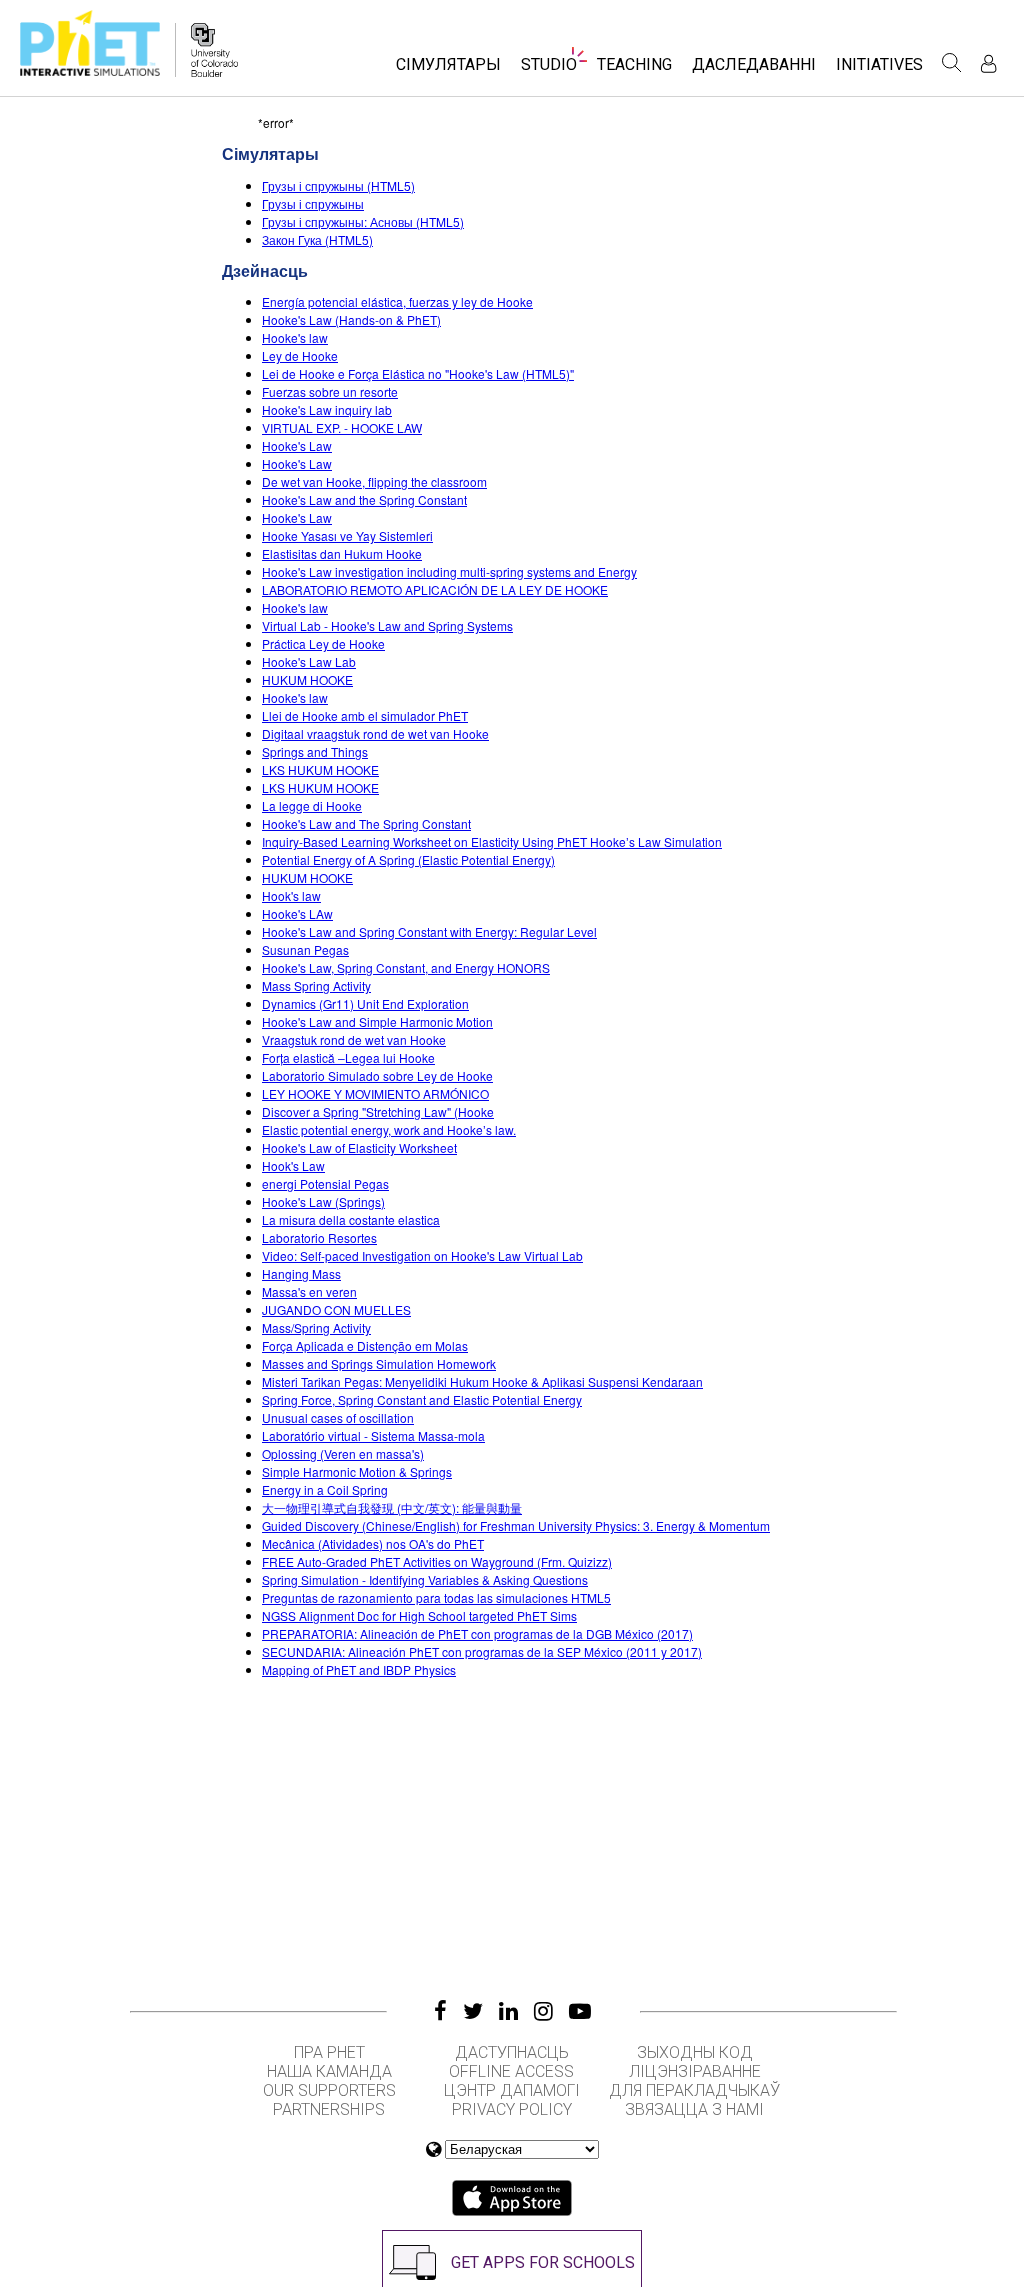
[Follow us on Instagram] (543, 2011)
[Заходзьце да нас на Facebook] (440, 2011)
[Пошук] (952, 63)
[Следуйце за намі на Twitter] (473, 2011)
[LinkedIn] (508, 2011)
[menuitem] (448, 70)
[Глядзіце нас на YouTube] (580, 2011)
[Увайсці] (988, 63)
